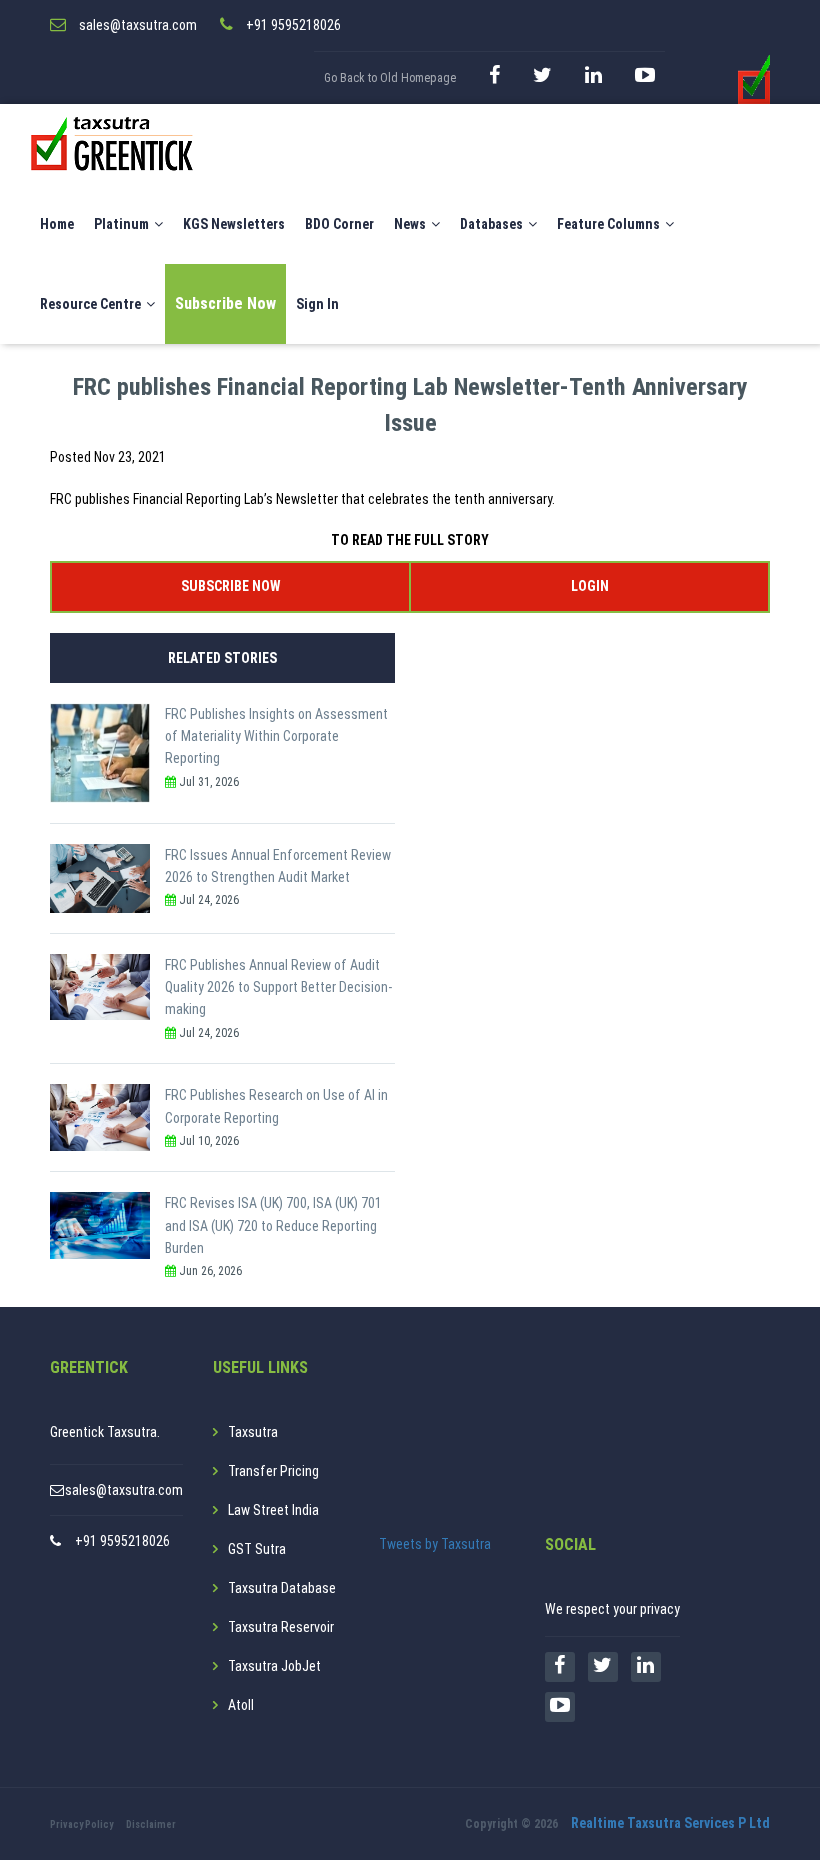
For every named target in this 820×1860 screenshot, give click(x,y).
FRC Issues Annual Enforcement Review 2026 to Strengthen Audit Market (278, 866)
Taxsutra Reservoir (281, 1627)
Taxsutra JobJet (274, 1666)
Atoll (241, 1705)
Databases (491, 224)
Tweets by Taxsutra (435, 1544)
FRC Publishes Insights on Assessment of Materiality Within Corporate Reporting (276, 736)
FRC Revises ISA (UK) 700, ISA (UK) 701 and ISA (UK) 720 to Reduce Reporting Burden (273, 1225)
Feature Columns (608, 224)
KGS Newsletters (234, 224)
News (410, 224)
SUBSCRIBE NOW (230, 586)
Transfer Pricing (273, 1471)
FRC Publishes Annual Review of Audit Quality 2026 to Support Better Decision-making (278, 987)
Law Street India (273, 1510)
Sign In (317, 304)
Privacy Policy (81, 1824)
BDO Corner (339, 224)
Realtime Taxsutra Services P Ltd (670, 1823)
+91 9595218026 (122, 1541)
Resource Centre (90, 304)
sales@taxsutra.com (124, 1490)
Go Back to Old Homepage (390, 78)
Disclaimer (151, 1824)
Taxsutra (253, 1432)
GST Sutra (257, 1549)
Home (57, 224)
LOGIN (590, 586)
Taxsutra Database (282, 1588)
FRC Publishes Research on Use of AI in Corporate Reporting (276, 1106)
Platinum (121, 224)
